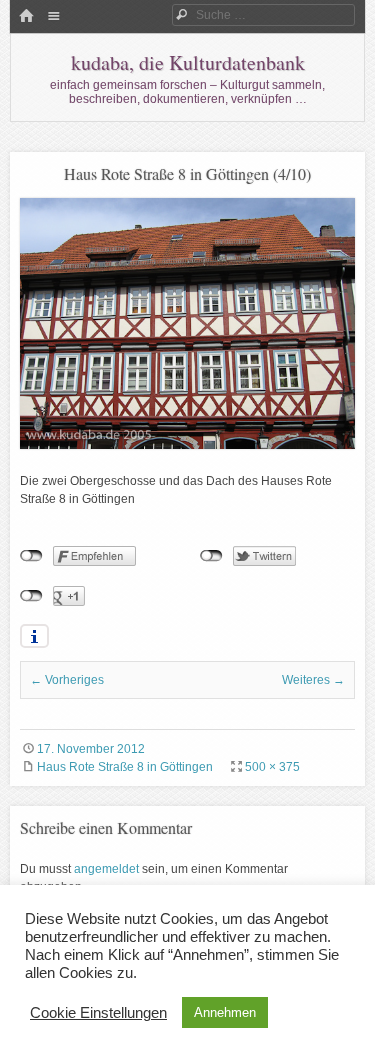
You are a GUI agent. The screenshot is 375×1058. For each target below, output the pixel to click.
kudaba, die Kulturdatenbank (188, 62)
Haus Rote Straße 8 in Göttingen (125, 767)
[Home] (26, 17)
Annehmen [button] (225, 1012)
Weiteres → (313, 680)
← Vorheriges (67, 680)
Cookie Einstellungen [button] (98, 1013)
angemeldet (106, 869)
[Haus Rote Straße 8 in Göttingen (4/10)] (187, 445)
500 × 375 (272, 767)
